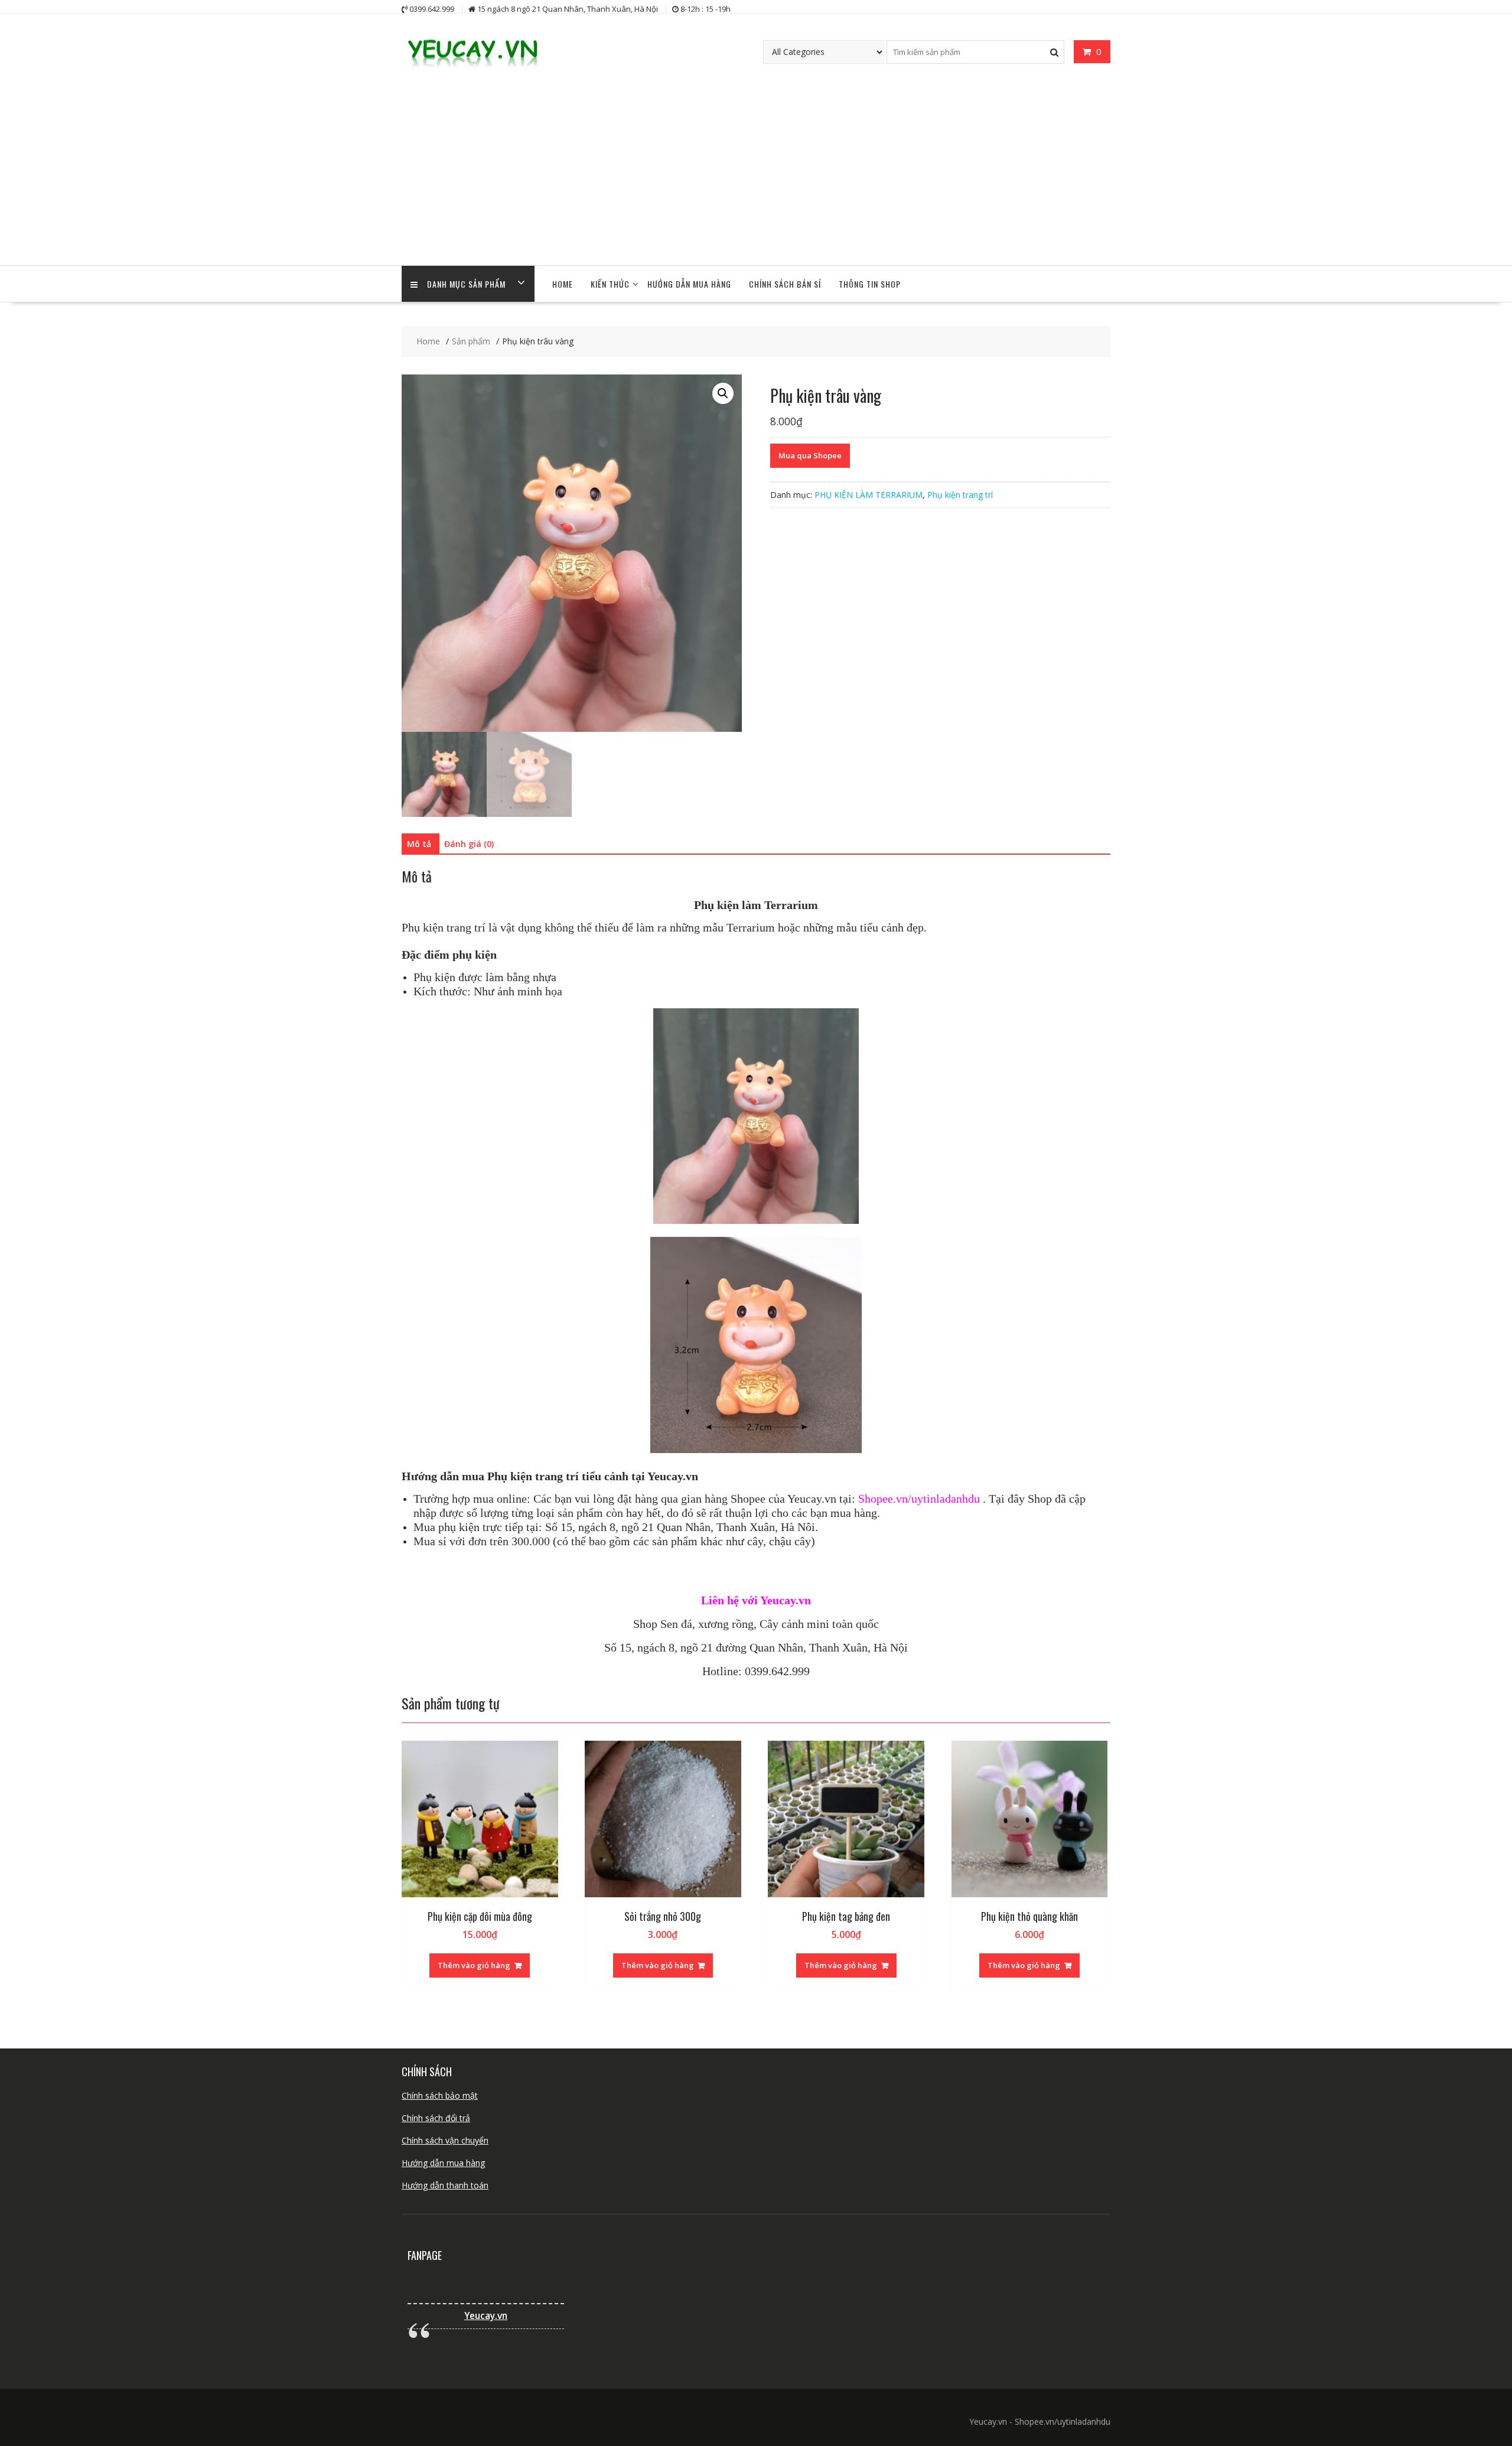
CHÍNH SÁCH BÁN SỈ (785, 284)
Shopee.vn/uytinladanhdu (919, 1499)
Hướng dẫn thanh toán (445, 2185)
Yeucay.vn (486, 2316)
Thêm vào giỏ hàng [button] (474, 1965)
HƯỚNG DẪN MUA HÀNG (689, 284)
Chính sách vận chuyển (445, 2140)
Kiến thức (610, 284)
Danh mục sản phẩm (466, 284)
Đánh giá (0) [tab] (469, 844)
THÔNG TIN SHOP (870, 284)
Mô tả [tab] (419, 844)
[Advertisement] (756, 177)
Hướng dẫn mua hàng (443, 2163)
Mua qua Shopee (810, 455)
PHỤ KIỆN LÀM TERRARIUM (869, 495)
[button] (723, 393)
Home (563, 284)
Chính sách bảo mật (440, 2095)
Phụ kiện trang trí (960, 495)
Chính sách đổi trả (436, 2118)
